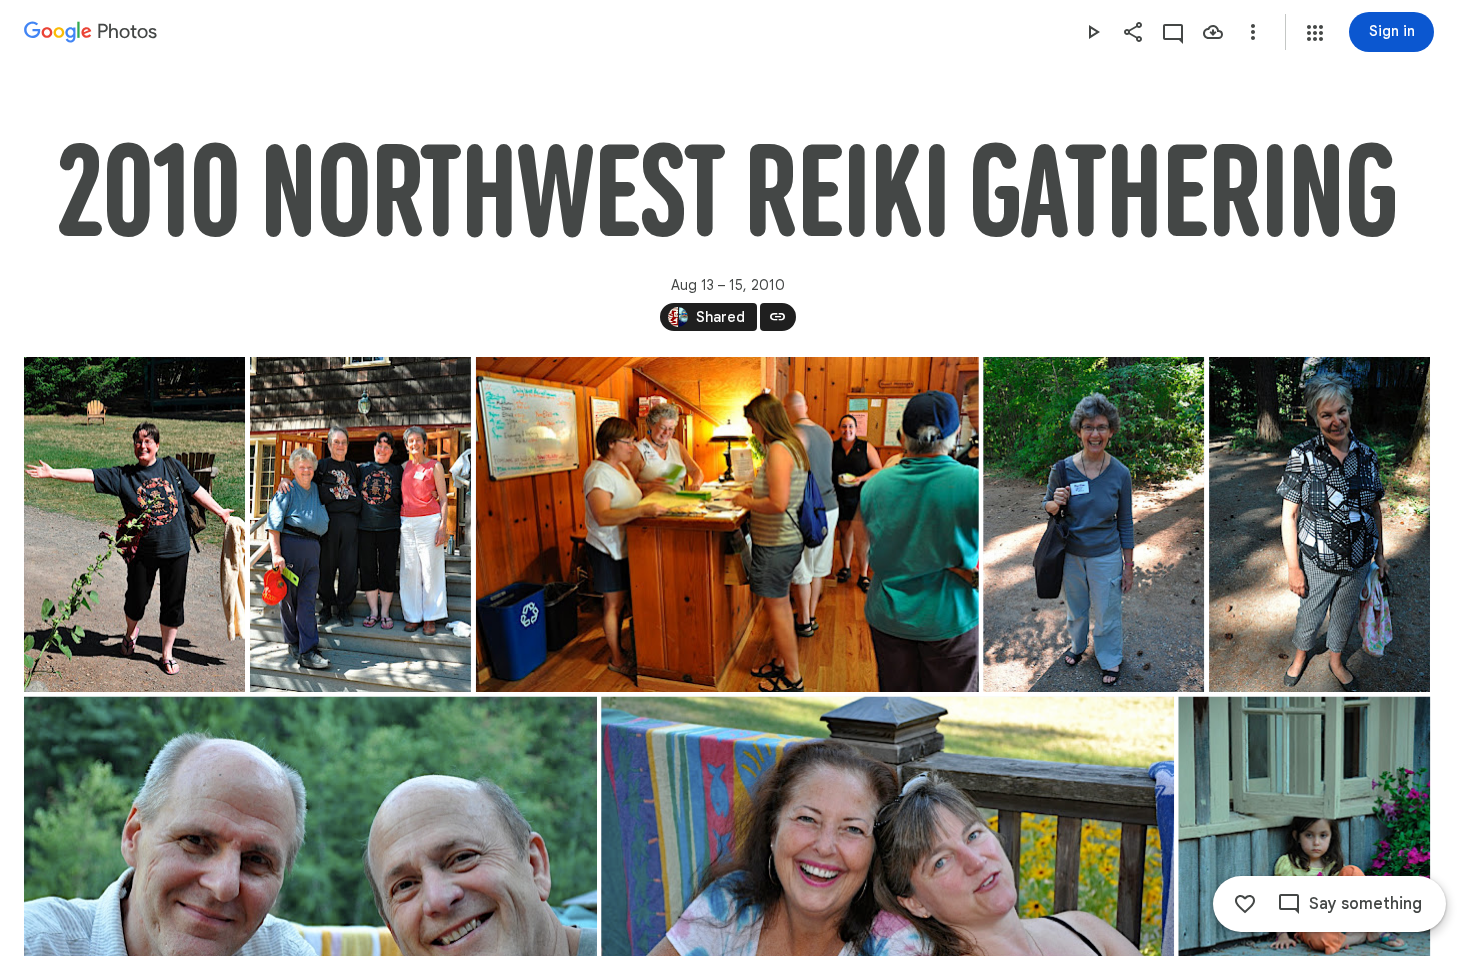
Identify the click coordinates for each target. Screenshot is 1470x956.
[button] (1315, 33)
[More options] (1253, 32)
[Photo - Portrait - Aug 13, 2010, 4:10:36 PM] (1319, 524)
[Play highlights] (1093, 32)
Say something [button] (1365, 904)
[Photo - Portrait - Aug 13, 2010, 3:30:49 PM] (134, 524)
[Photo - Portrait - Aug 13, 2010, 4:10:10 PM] (1093, 524)
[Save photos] (1213, 32)
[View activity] (1173, 32)
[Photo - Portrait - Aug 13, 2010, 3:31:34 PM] (360, 524)
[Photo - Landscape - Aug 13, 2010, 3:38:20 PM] (727, 524)
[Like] (1245, 904)
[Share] (1133, 32)
